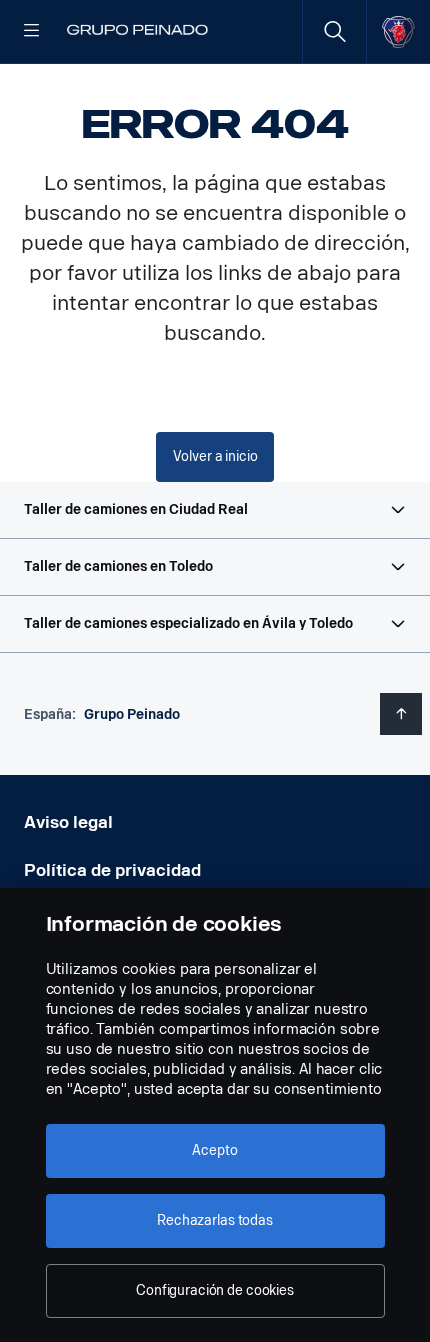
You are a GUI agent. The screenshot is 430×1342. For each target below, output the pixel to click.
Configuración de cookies (215, 1290)
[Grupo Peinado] (138, 32)
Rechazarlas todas (215, 1220)
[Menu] (32, 32)
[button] (215, 510)
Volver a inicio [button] (215, 456)
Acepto (214, 1150)
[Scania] (398, 31)
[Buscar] (334, 31)
